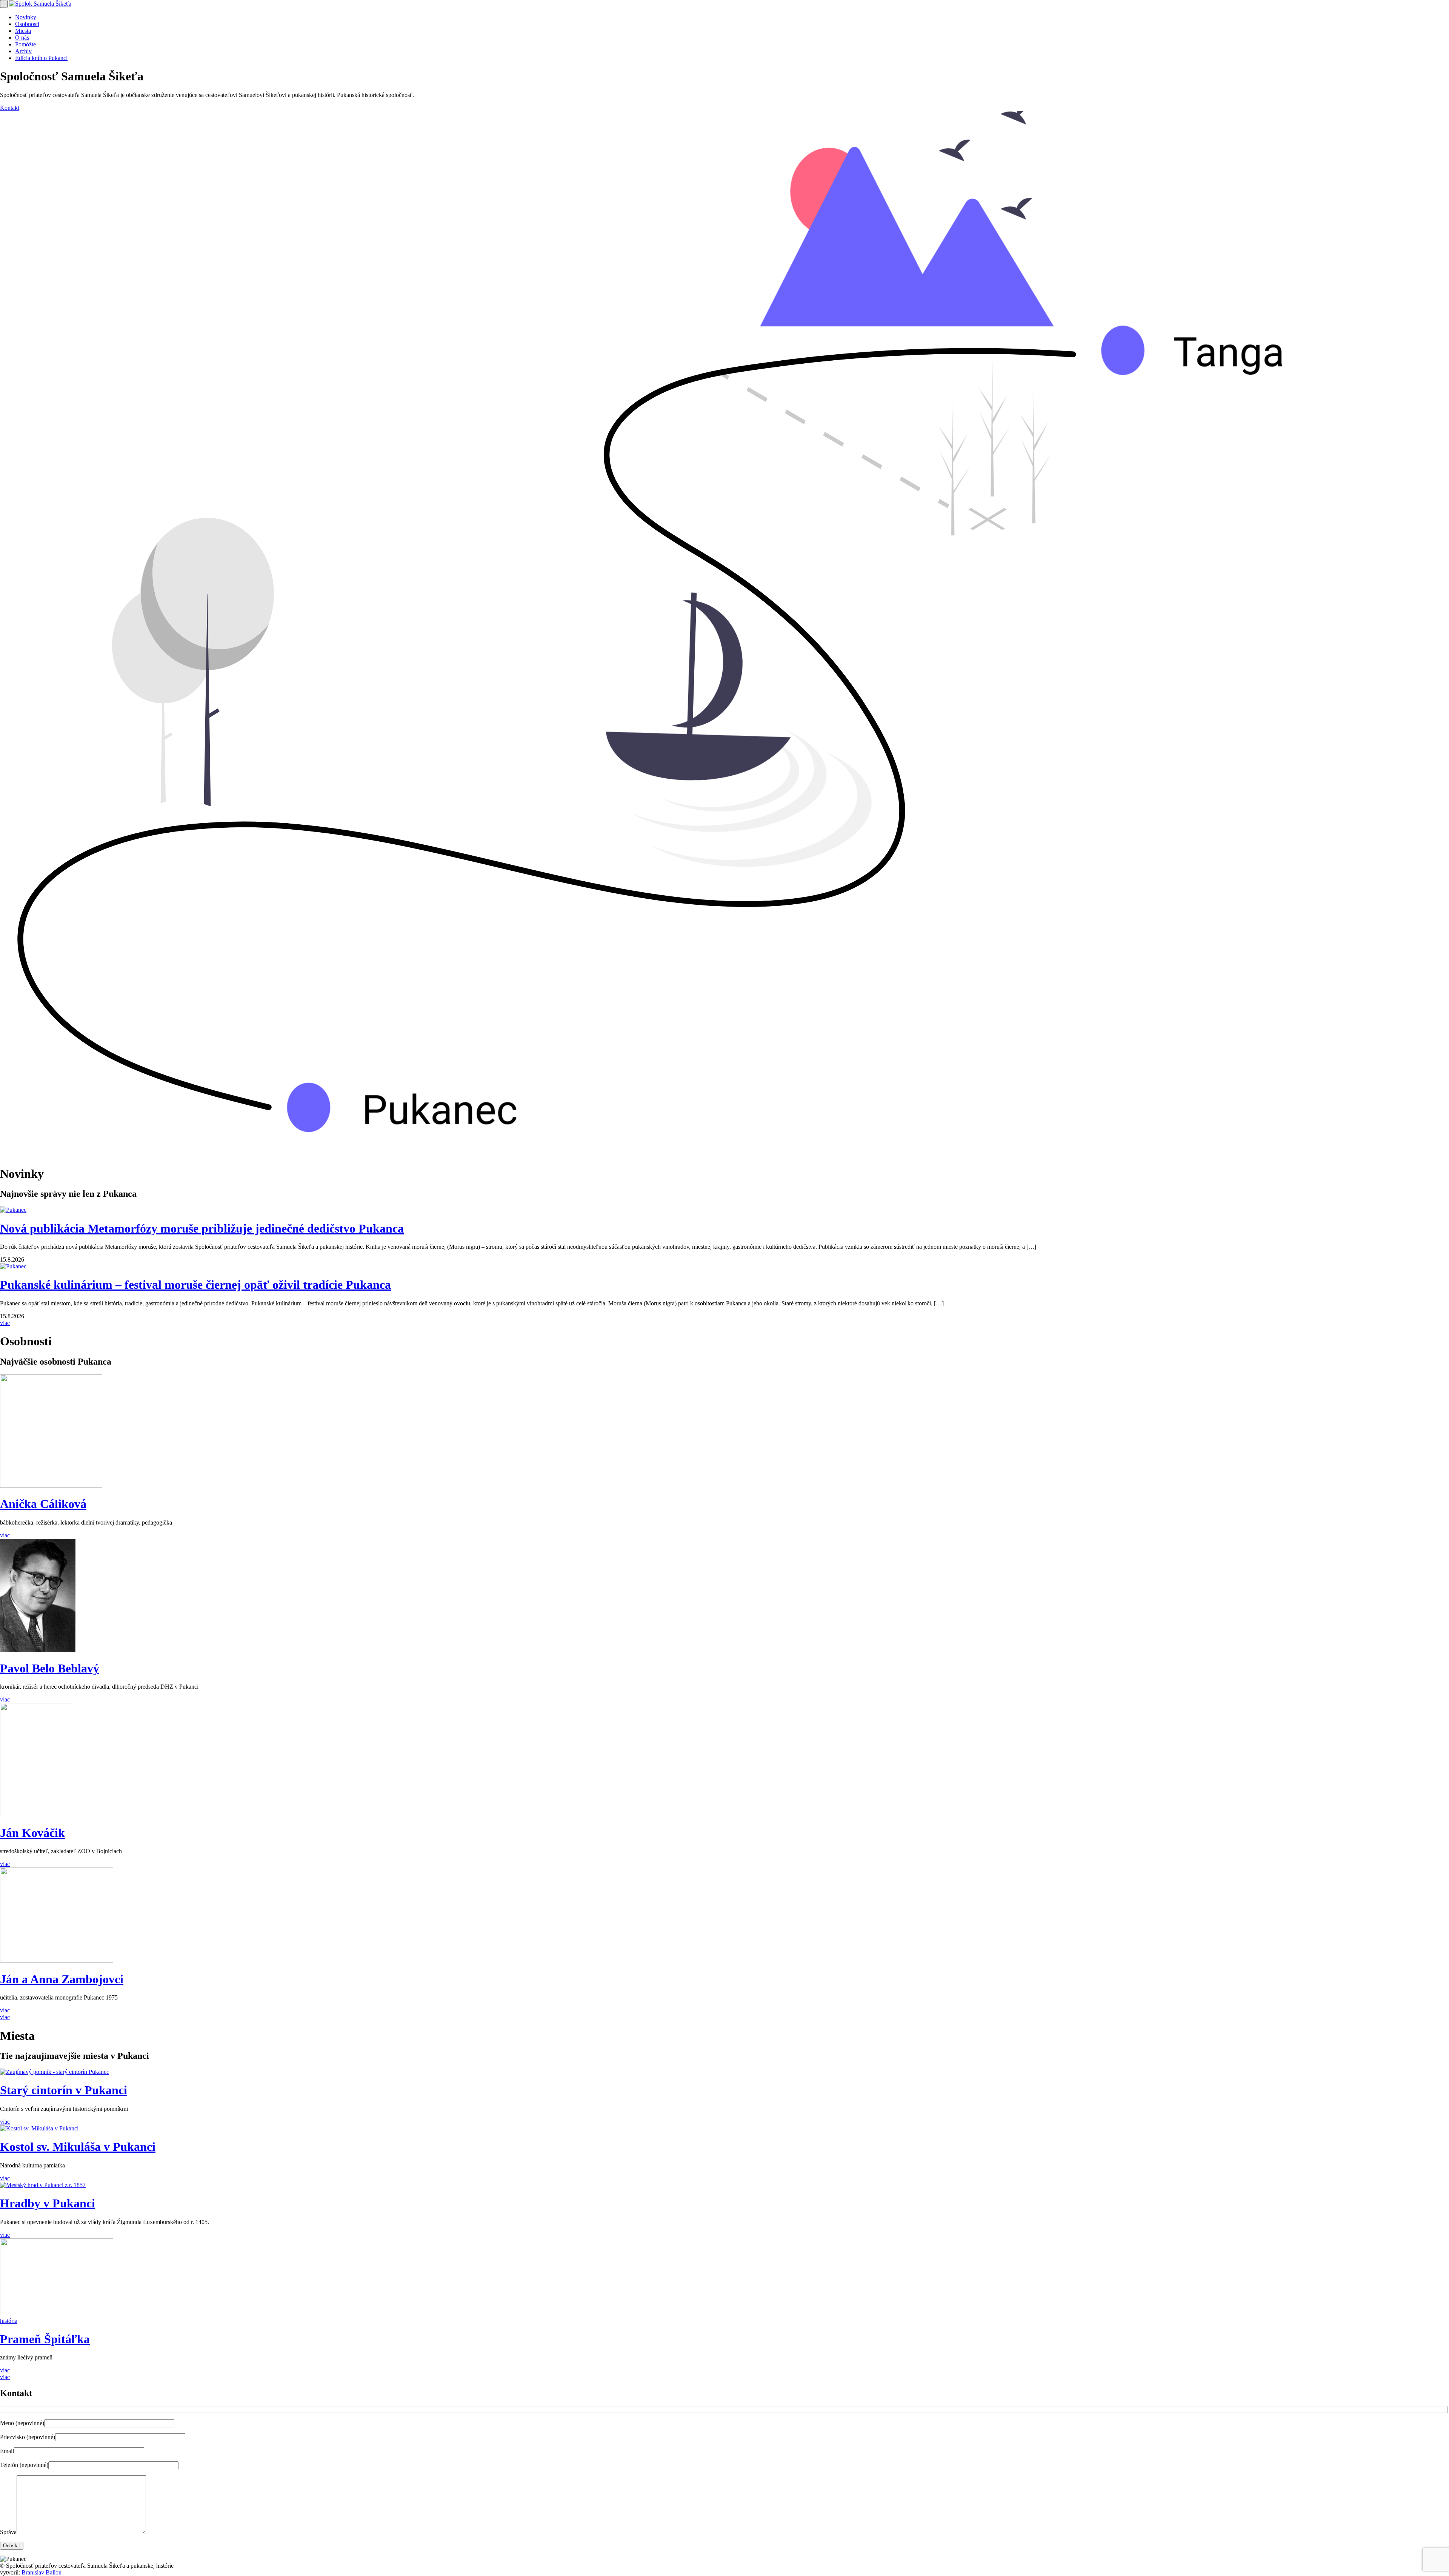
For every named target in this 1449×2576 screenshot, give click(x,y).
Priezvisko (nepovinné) (28, 2437)
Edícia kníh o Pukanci (41, 58)
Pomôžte (25, 44)
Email (7, 2451)
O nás (22, 38)
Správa (8, 2532)
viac (5, 1323)
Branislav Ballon (42, 2572)
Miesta (23, 31)
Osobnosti (27, 24)
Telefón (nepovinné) (24, 2465)
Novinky (26, 17)
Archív (23, 51)
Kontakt (10, 108)
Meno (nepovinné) (22, 2423)
